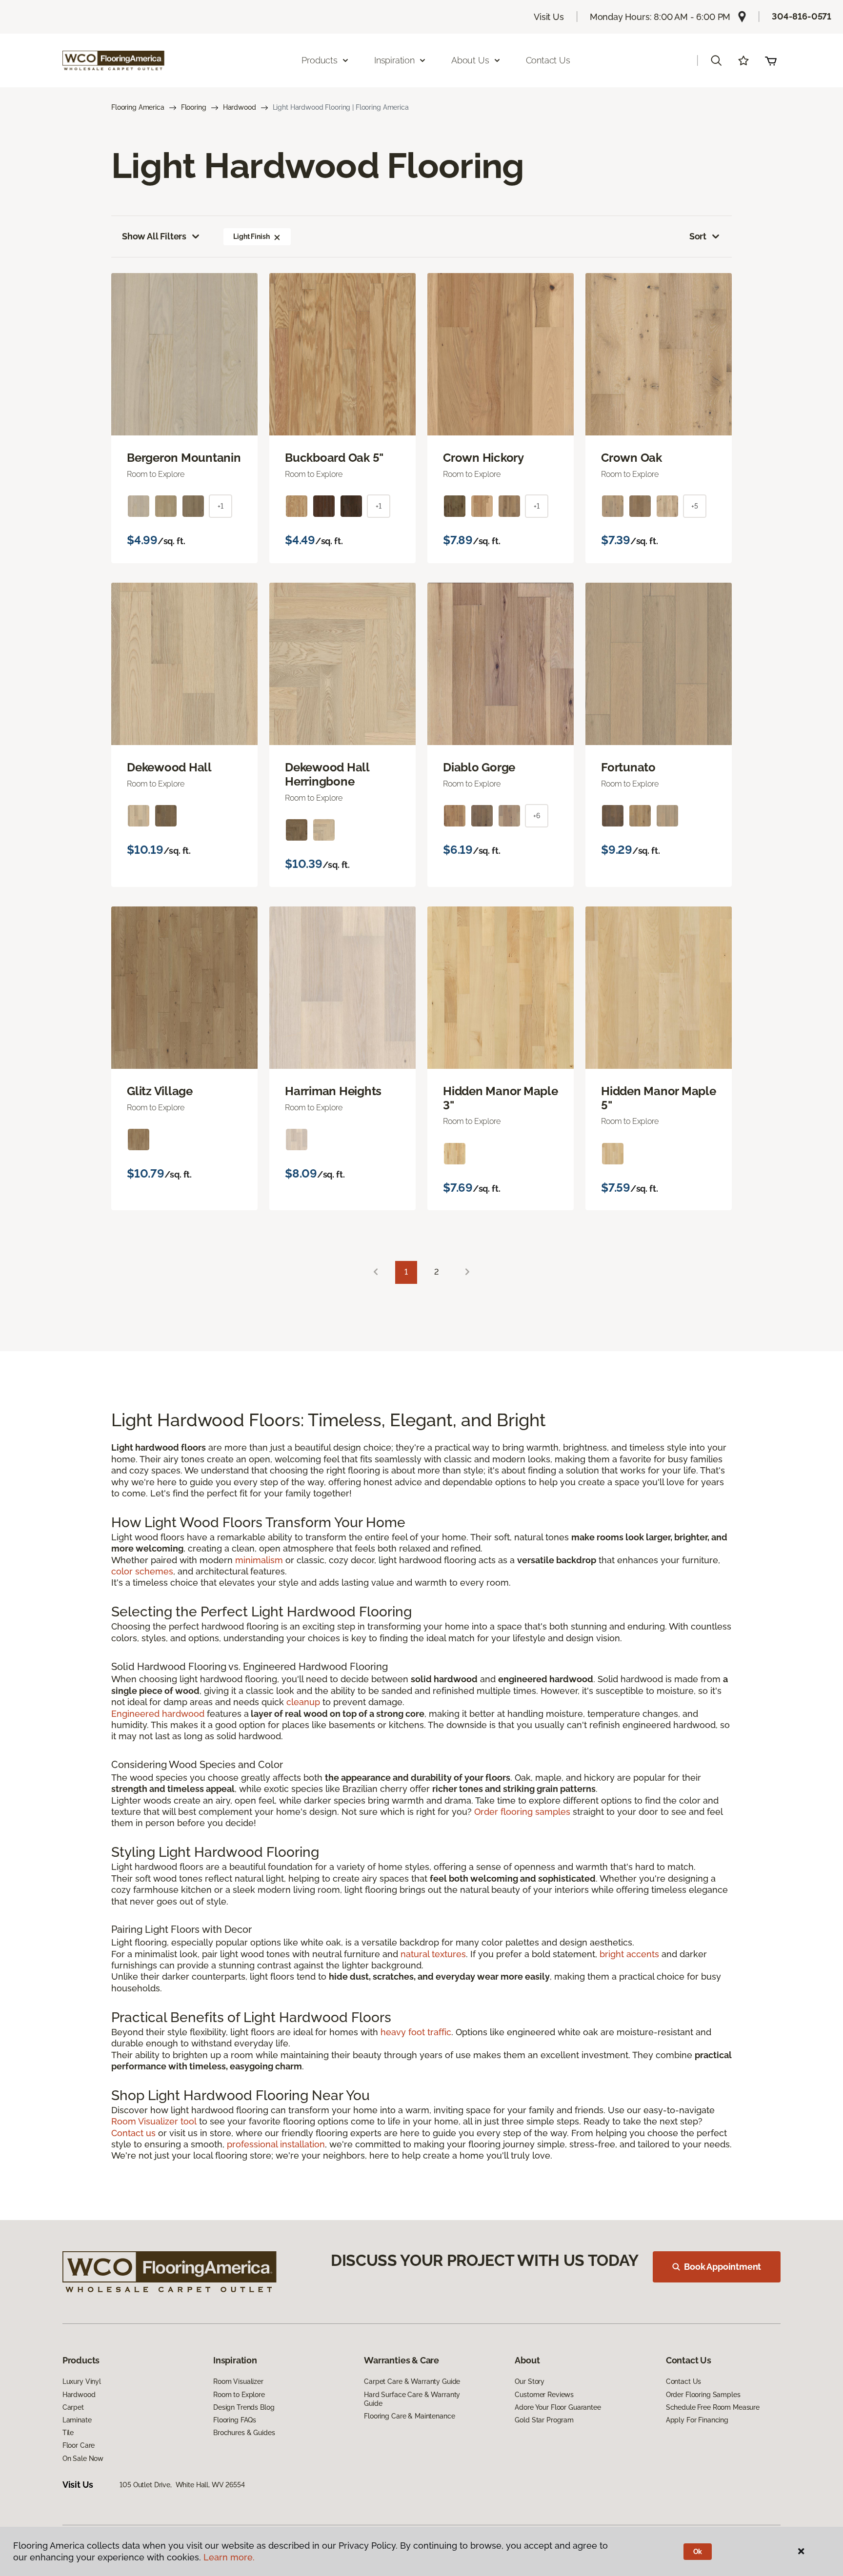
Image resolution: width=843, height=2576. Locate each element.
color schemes (142, 1571)
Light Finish (251, 236)
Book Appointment (723, 2267)
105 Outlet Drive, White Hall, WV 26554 (182, 2485)
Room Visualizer (238, 2381)
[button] (716, 60)
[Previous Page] (376, 1272)
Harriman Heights (333, 1091)
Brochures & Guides (244, 2433)
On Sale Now (83, 2458)
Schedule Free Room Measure (713, 2407)
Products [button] (320, 60)
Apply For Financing (697, 2420)
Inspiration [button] (394, 60)
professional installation (276, 2144)
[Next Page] (467, 1272)
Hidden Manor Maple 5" (659, 1098)
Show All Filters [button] (154, 236)
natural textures (433, 1954)
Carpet (73, 2407)
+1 (221, 506)
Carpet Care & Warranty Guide (412, 2381)
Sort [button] (698, 236)
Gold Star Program (544, 2420)
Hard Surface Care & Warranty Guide (412, 2399)
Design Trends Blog (244, 2407)
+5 (695, 506)
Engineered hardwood (158, 1714)
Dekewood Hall (169, 767)
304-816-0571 (802, 16)
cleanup (303, 1702)
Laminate (77, 2420)
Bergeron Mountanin (184, 458)
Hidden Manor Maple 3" (501, 1098)
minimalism (259, 1560)
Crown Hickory (483, 458)
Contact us (133, 2133)
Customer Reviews (544, 2395)
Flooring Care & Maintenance (409, 2416)
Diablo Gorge (479, 767)
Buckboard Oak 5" (334, 458)
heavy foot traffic (416, 2032)
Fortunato (628, 767)
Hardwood (240, 107)
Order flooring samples (522, 1812)
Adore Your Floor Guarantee (558, 2407)
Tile (68, 2433)
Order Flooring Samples (703, 2395)
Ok (698, 2552)
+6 (537, 816)
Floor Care (79, 2445)
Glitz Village (160, 1091)
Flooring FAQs (235, 2420)
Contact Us (548, 60)
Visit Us (549, 17)
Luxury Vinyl (82, 2381)
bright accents (629, 1954)
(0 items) (771, 60)
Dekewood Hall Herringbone (327, 775)
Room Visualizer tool (154, 2121)
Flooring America (138, 107)
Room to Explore (239, 2395)
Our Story (530, 2381)
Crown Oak (632, 458)
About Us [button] (470, 60)
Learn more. (229, 2557)
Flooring (194, 107)
